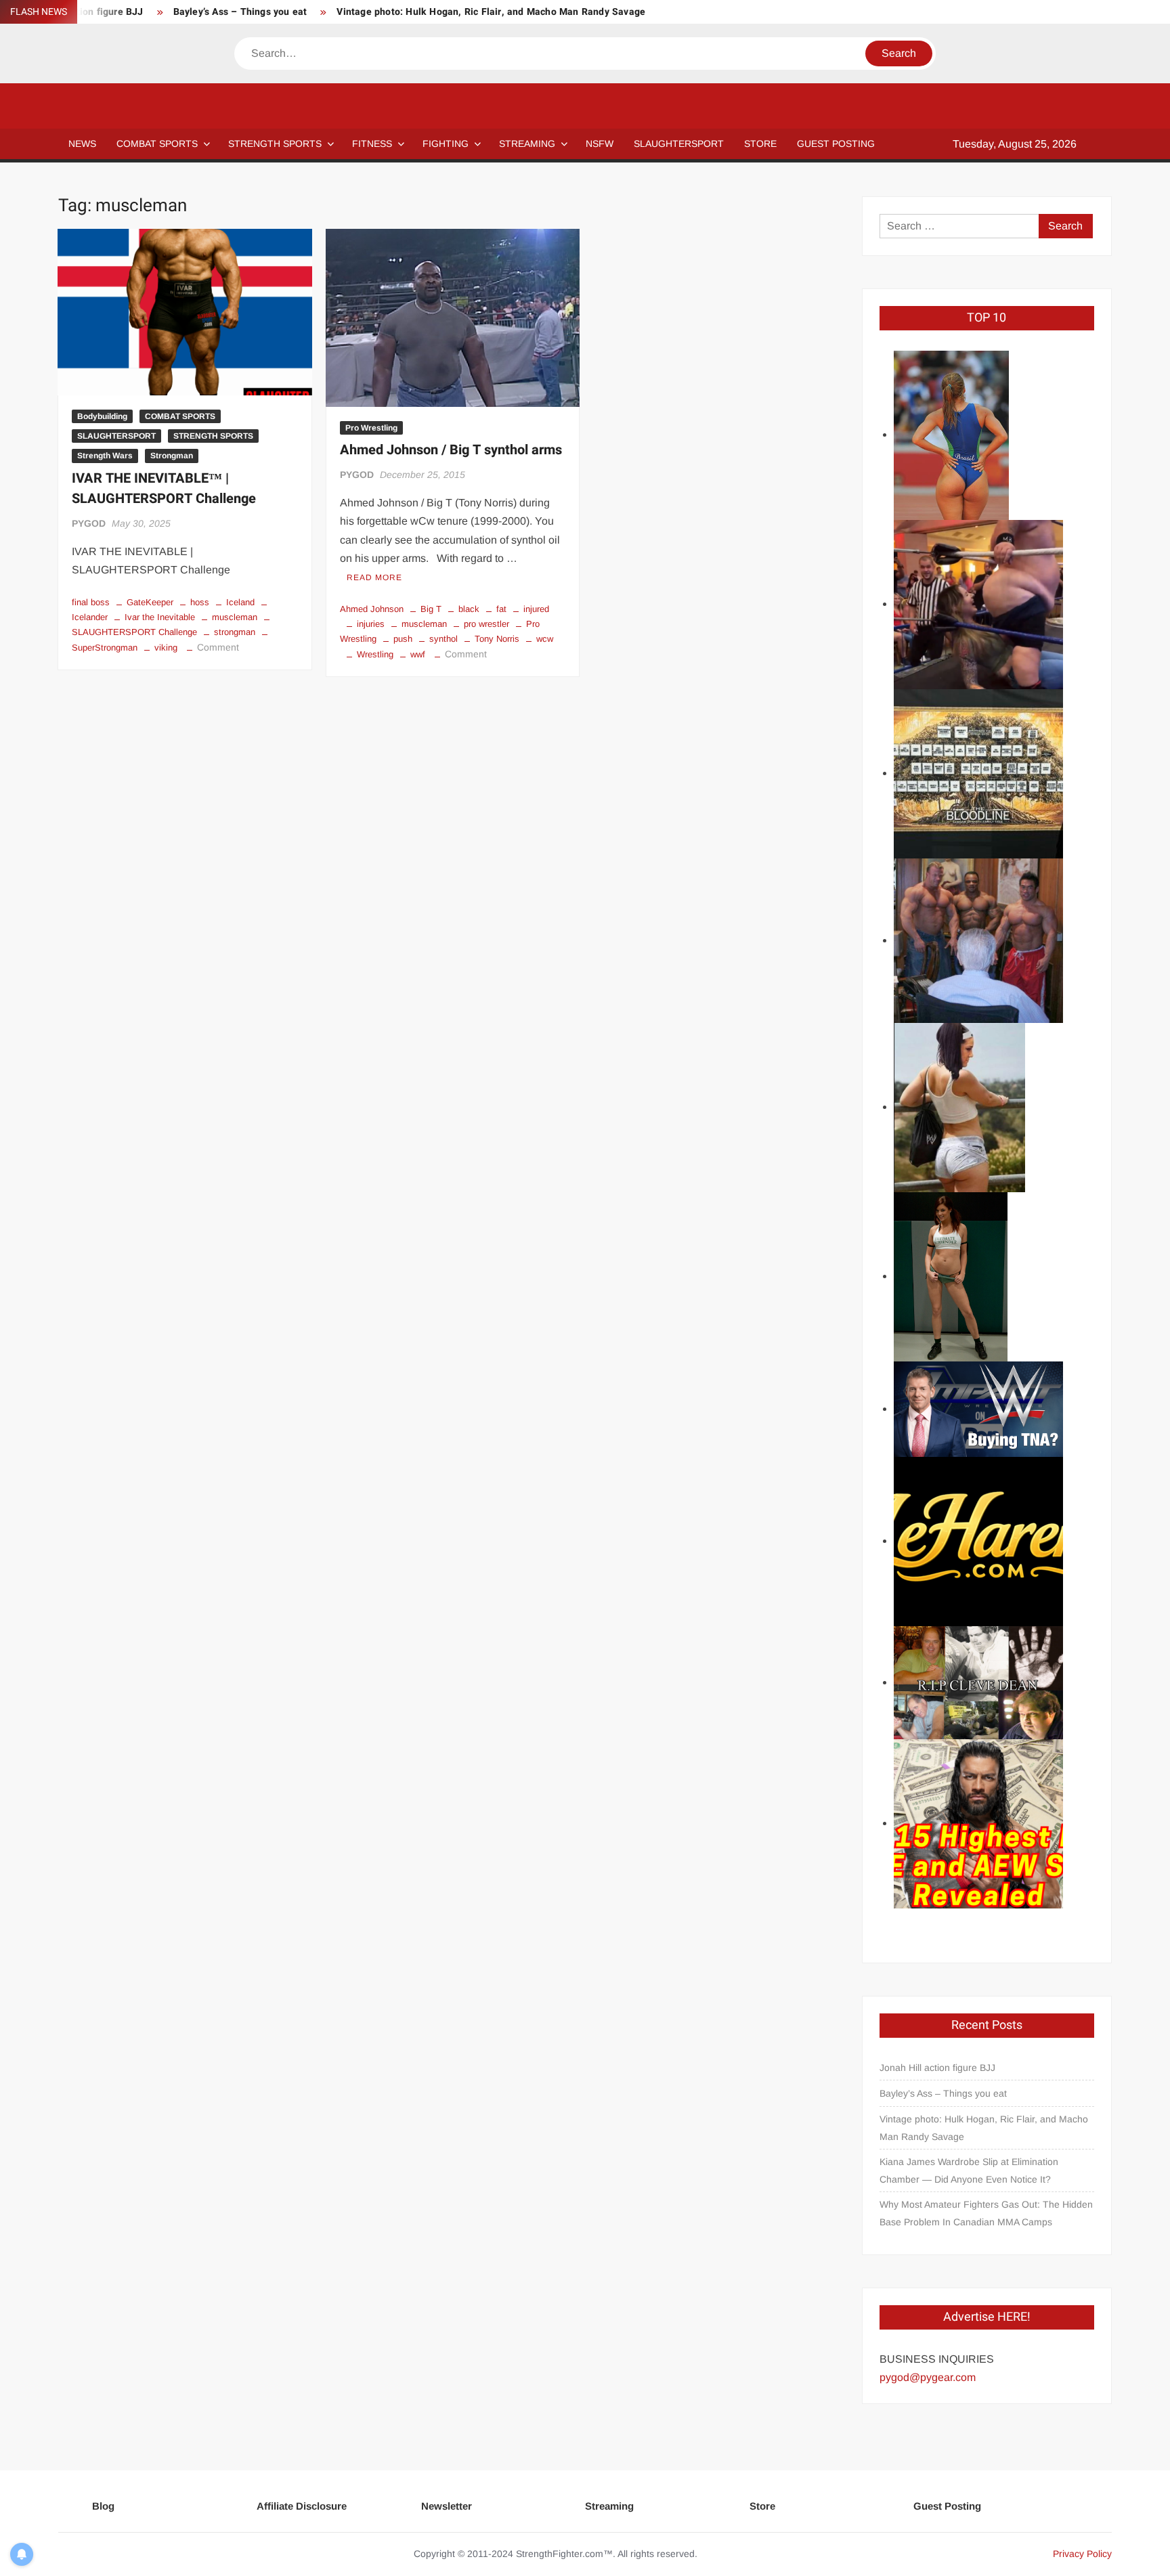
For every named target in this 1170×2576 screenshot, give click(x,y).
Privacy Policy (1082, 2554)
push (403, 639)
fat (501, 609)
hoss (200, 602)
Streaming (527, 144)
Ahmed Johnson (372, 609)
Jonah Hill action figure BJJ (937, 2068)
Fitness (372, 144)
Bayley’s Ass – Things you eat (240, 12)
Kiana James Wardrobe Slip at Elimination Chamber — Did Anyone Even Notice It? (969, 2170)
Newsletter (447, 2506)
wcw (545, 639)
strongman (235, 632)
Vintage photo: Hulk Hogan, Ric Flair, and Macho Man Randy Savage (491, 12)
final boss (91, 602)
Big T (431, 609)
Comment (218, 647)
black (469, 609)
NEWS (82, 144)
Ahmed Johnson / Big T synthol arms (451, 450)
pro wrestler (486, 624)
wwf (418, 654)
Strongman (172, 456)
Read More (374, 577)
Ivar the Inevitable (160, 617)
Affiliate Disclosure (302, 2506)
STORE (760, 144)
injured (536, 609)
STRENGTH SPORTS (275, 144)
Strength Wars (105, 456)
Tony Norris (497, 639)
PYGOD (89, 523)
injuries (371, 624)
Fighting (446, 144)
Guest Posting (947, 2506)
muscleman (235, 617)
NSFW (600, 144)
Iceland (240, 602)
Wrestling (375, 654)
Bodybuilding (102, 416)
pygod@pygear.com (928, 2377)
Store (762, 2506)
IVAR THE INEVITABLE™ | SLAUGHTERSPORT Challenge (164, 488)
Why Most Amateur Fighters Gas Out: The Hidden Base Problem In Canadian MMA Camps (986, 2213)
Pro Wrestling (371, 428)
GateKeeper (150, 602)
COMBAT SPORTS (157, 144)
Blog (103, 2506)
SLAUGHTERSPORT (679, 144)
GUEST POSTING (836, 144)
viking (166, 648)
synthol (443, 639)
